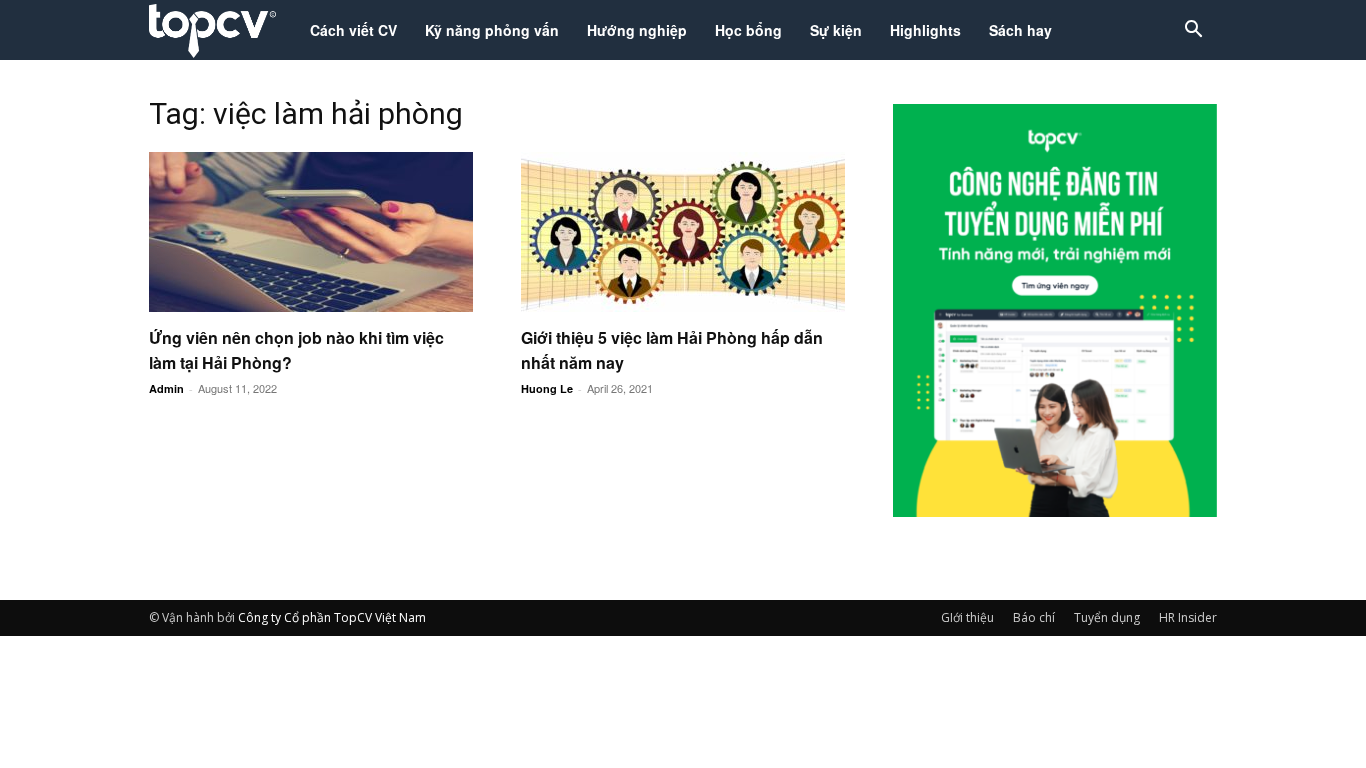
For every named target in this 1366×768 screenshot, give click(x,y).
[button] (1193, 31)
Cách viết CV (353, 30)
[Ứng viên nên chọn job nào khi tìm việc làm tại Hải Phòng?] (311, 232)
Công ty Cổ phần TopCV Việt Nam (332, 617)
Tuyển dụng (1107, 617)
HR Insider (1188, 617)
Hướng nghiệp (637, 30)
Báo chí (1034, 617)
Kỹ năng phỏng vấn (492, 30)
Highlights (925, 30)
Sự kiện (836, 30)
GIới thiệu (967, 617)
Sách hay (1020, 30)
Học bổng (748, 30)
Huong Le (547, 388)
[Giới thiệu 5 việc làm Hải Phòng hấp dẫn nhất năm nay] (683, 232)
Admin (166, 388)
